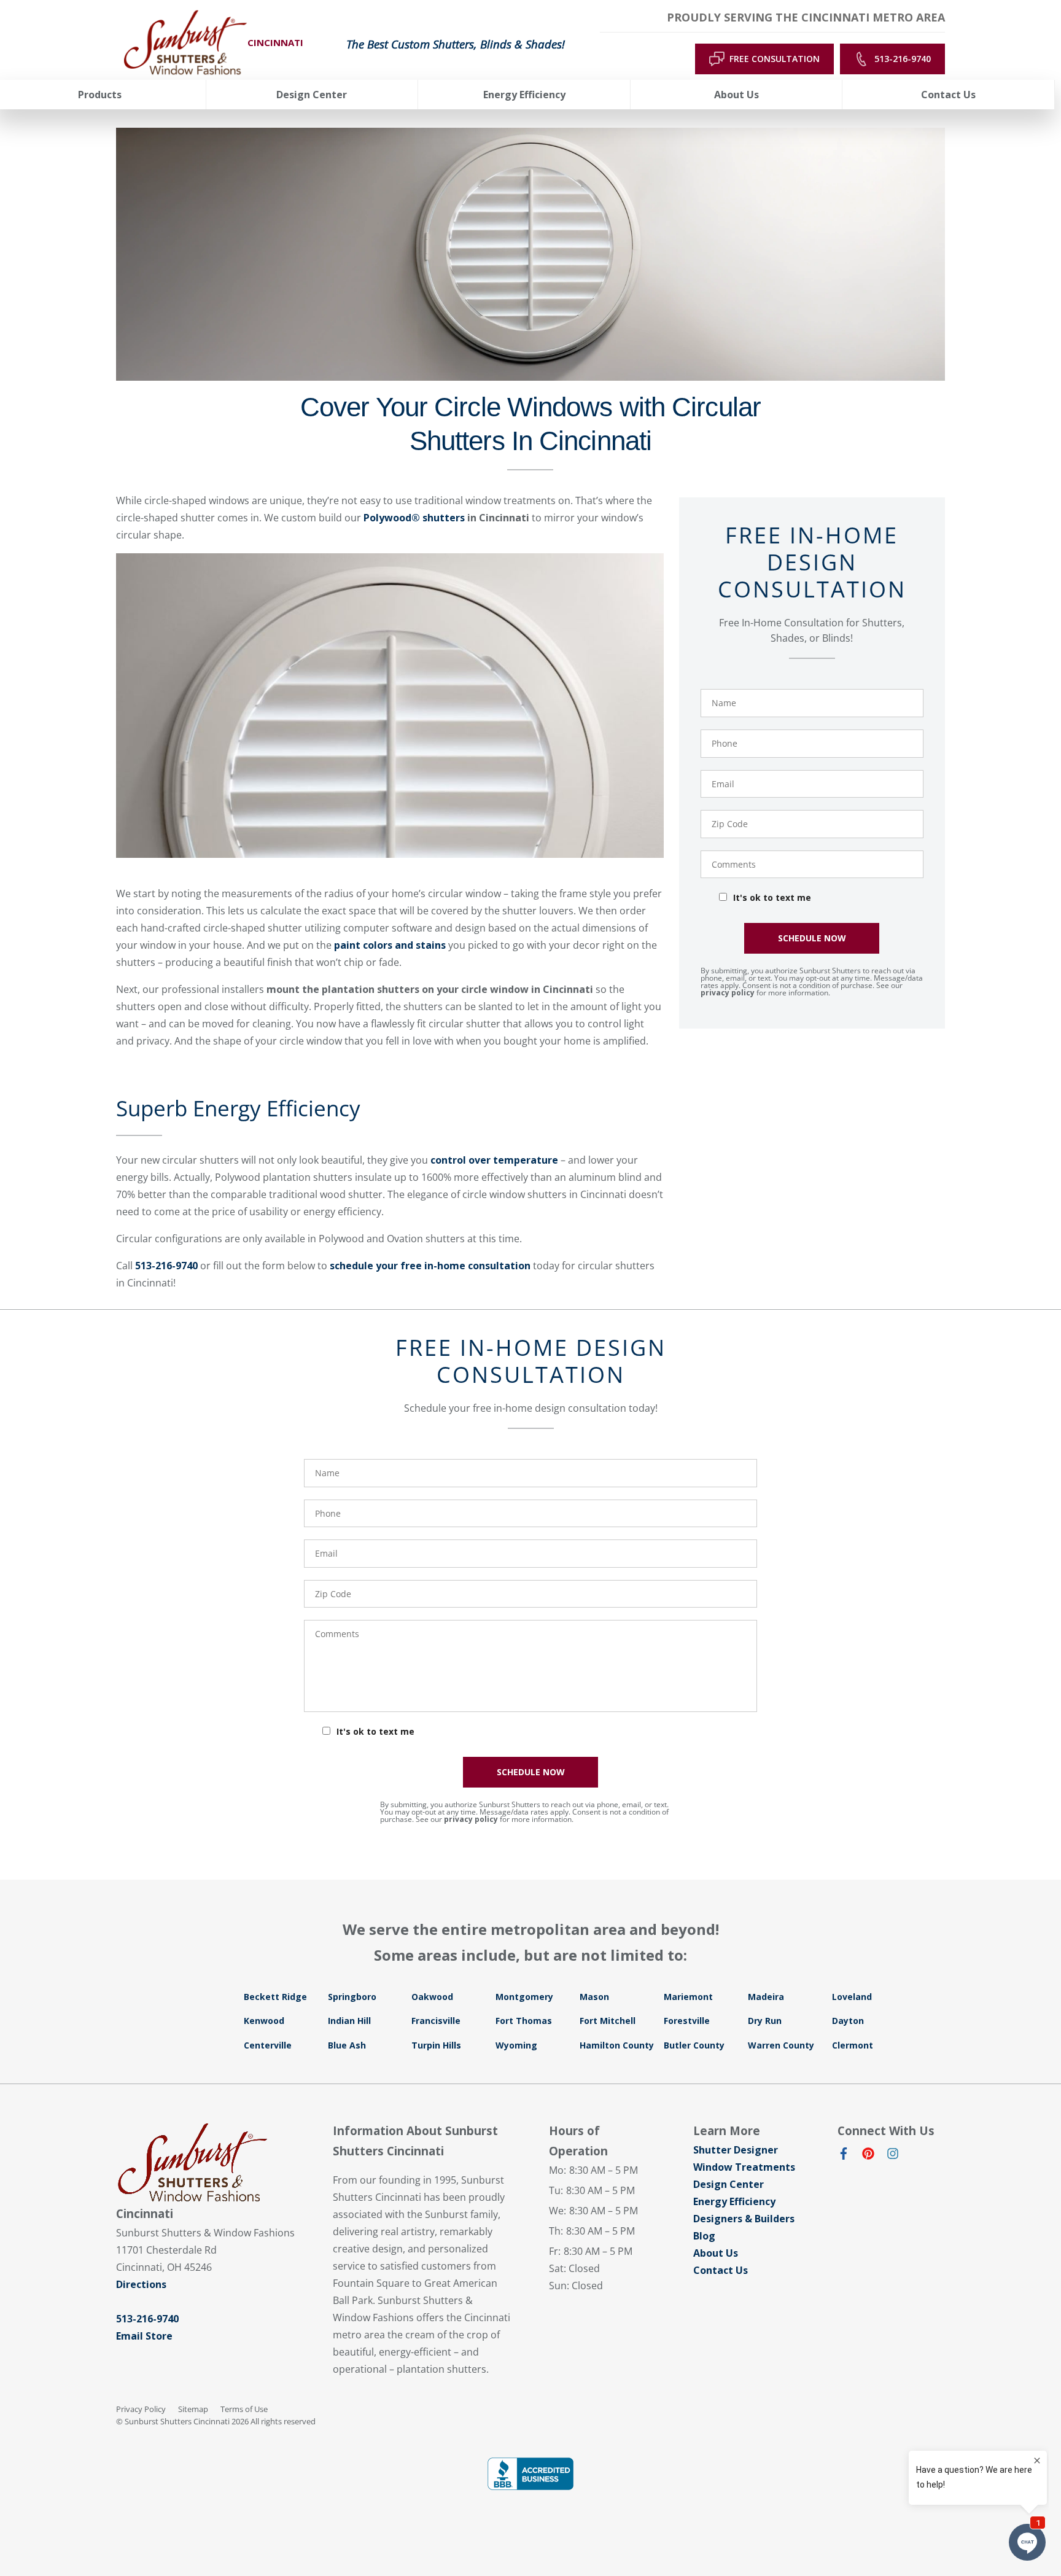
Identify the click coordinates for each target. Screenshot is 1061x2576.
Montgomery (524, 1997)
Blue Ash (347, 2045)
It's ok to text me (772, 897)
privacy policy (728, 993)
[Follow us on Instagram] (893, 2156)
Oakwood (432, 1997)
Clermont (853, 2045)
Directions (141, 2284)
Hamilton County (617, 2045)
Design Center (729, 2184)
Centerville (268, 2045)
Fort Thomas (524, 2021)
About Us (716, 2253)
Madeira (766, 1997)
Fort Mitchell (608, 2021)
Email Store (144, 2336)
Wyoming (516, 2045)
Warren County (781, 2045)
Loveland (852, 1997)
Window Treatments (744, 2167)
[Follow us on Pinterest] (868, 2156)
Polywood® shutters (414, 518)
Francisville (436, 2021)
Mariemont (688, 1997)
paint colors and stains (390, 945)
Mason (594, 1997)
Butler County (694, 2045)
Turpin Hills (436, 2045)
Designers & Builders (744, 2219)
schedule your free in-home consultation (430, 1266)
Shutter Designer (736, 2150)
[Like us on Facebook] (844, 2156)
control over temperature (494, 1160)
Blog (704, 2236)
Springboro (352, 1997)
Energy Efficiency (734, 2201)
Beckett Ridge (275, 1997)
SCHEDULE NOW (812, 938)
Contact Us (721, 2270)
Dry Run (765, 2021)
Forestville (687, 2021)
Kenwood (264, 2021)
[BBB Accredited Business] (530, 2474)
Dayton (848, 2021)
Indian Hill (349, 2021)
